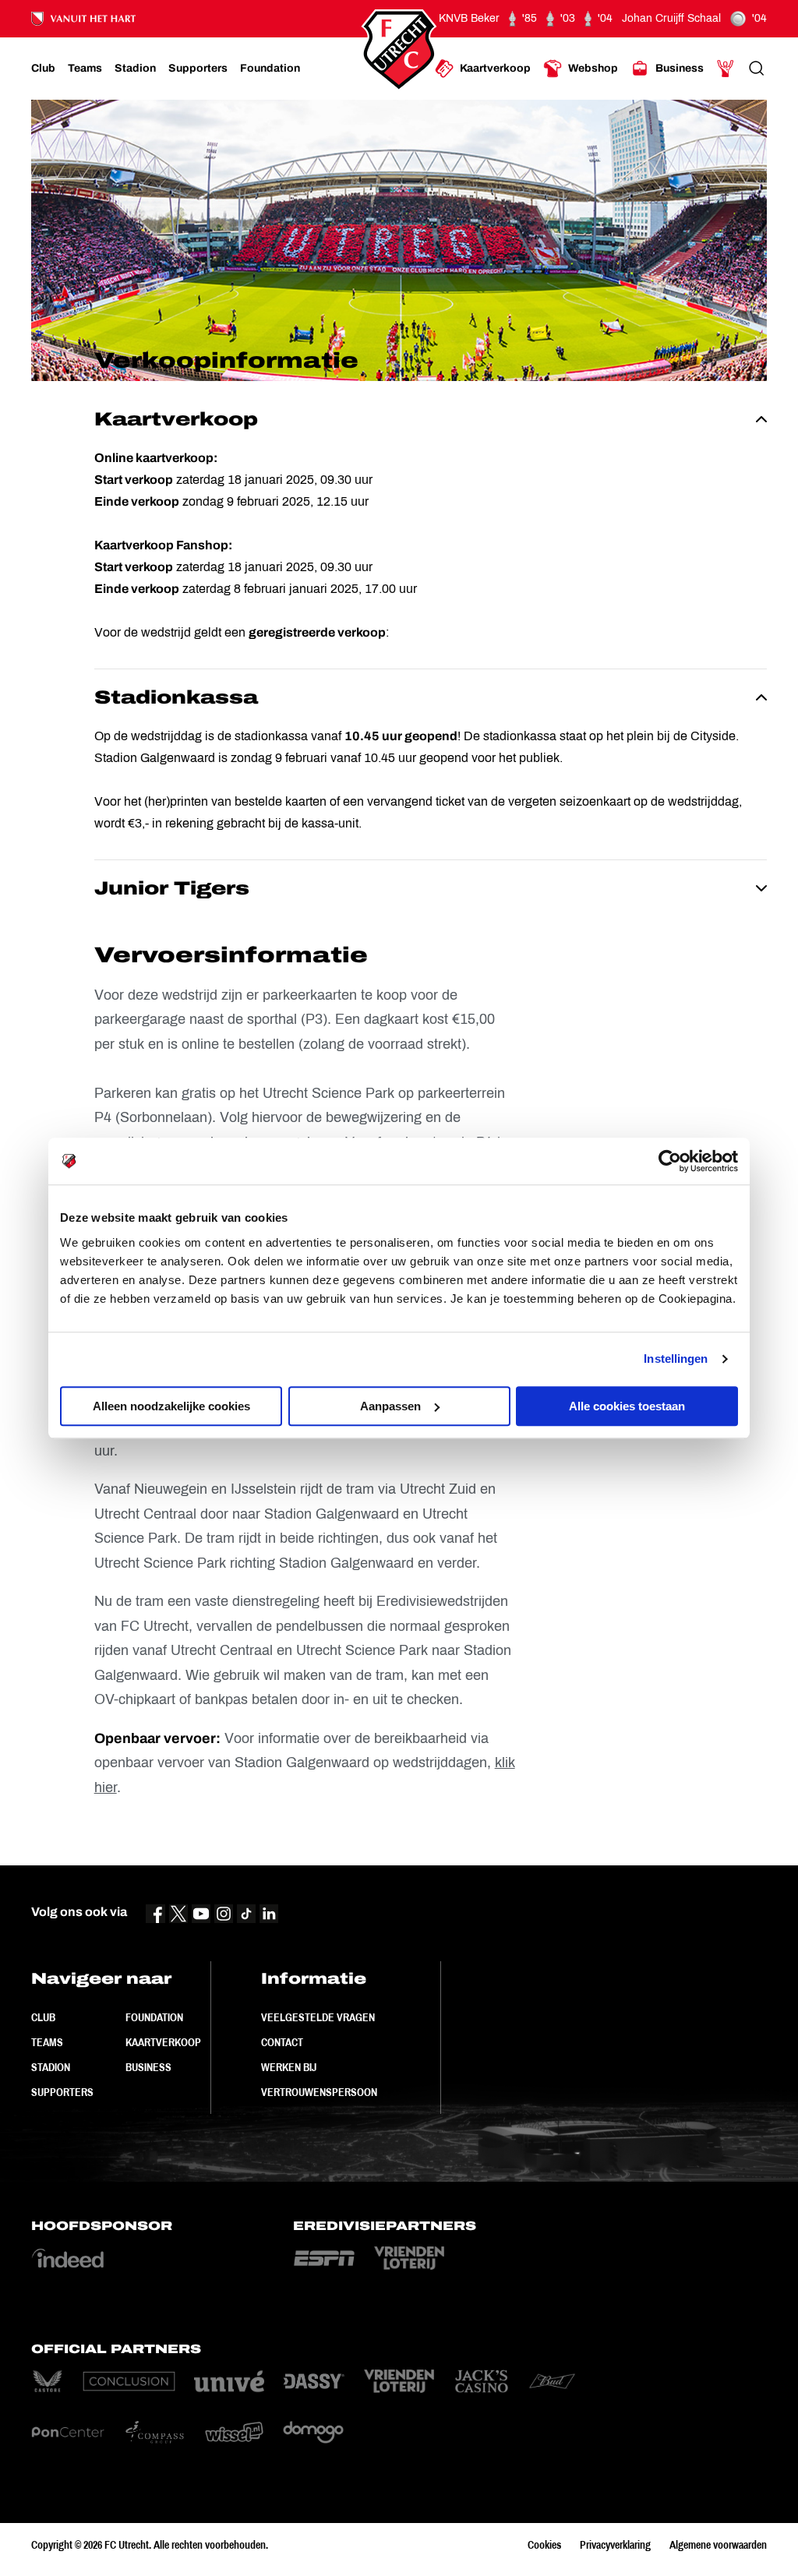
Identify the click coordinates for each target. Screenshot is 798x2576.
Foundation (154, 2017)
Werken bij (289, 2067)
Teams (47, 2042)
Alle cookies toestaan (627, 1406)
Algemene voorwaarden (718, 2545)
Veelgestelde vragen (318, 2017)
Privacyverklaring (615, 2545)
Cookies (544, 2545)
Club (43, 2017)
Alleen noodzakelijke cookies (171, 1406)
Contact (282, 2042)
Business (148, 2067)
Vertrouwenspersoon (319, 2092)
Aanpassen (390, 1406)
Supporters (62, 2092)
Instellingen (676, 1359)
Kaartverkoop (163, 2042)
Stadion (51, 2067)
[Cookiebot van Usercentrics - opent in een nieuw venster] (670, 1161)
